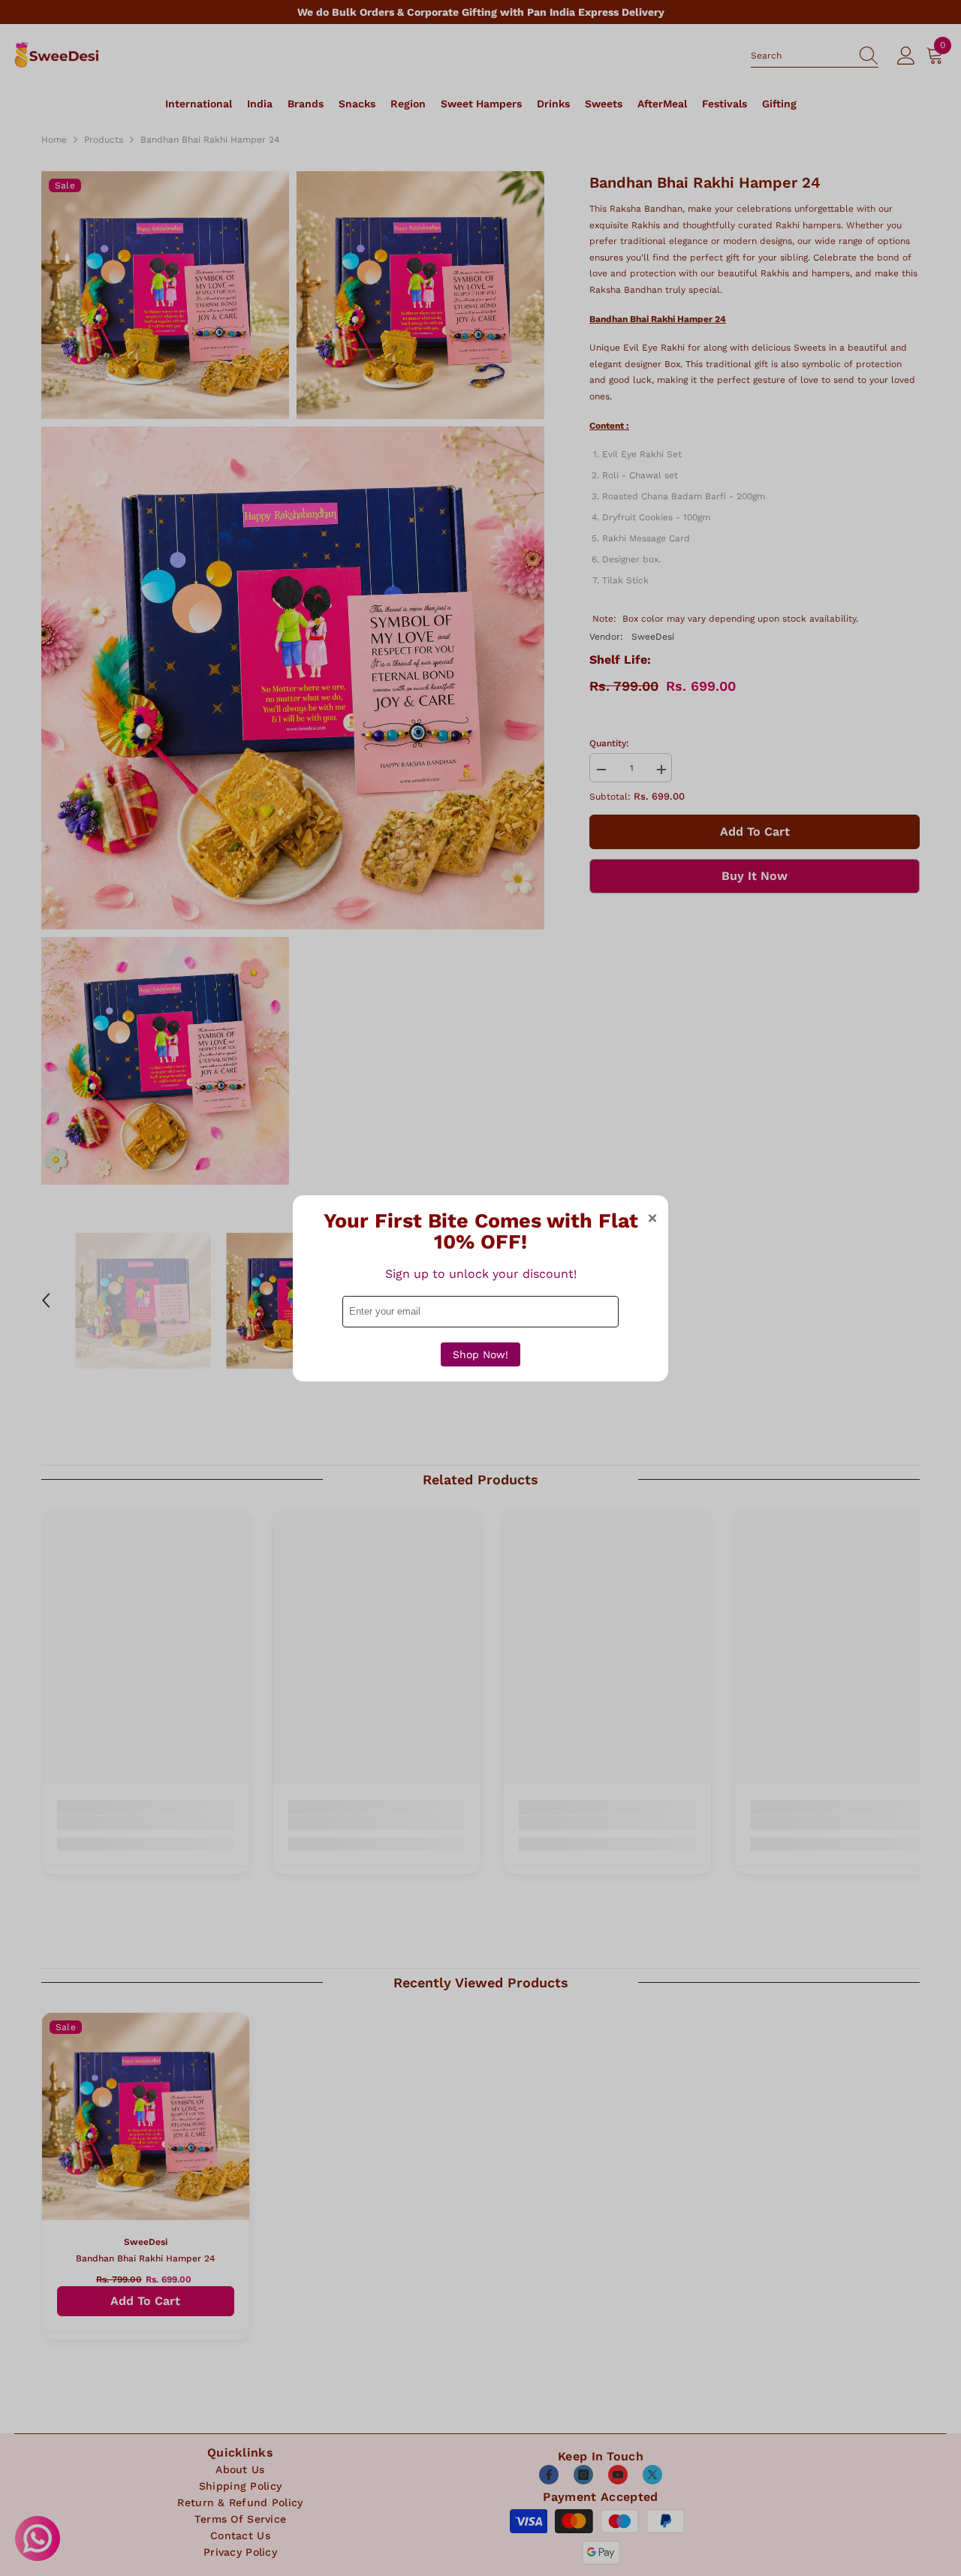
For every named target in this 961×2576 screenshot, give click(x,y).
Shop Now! (480, 1354)
